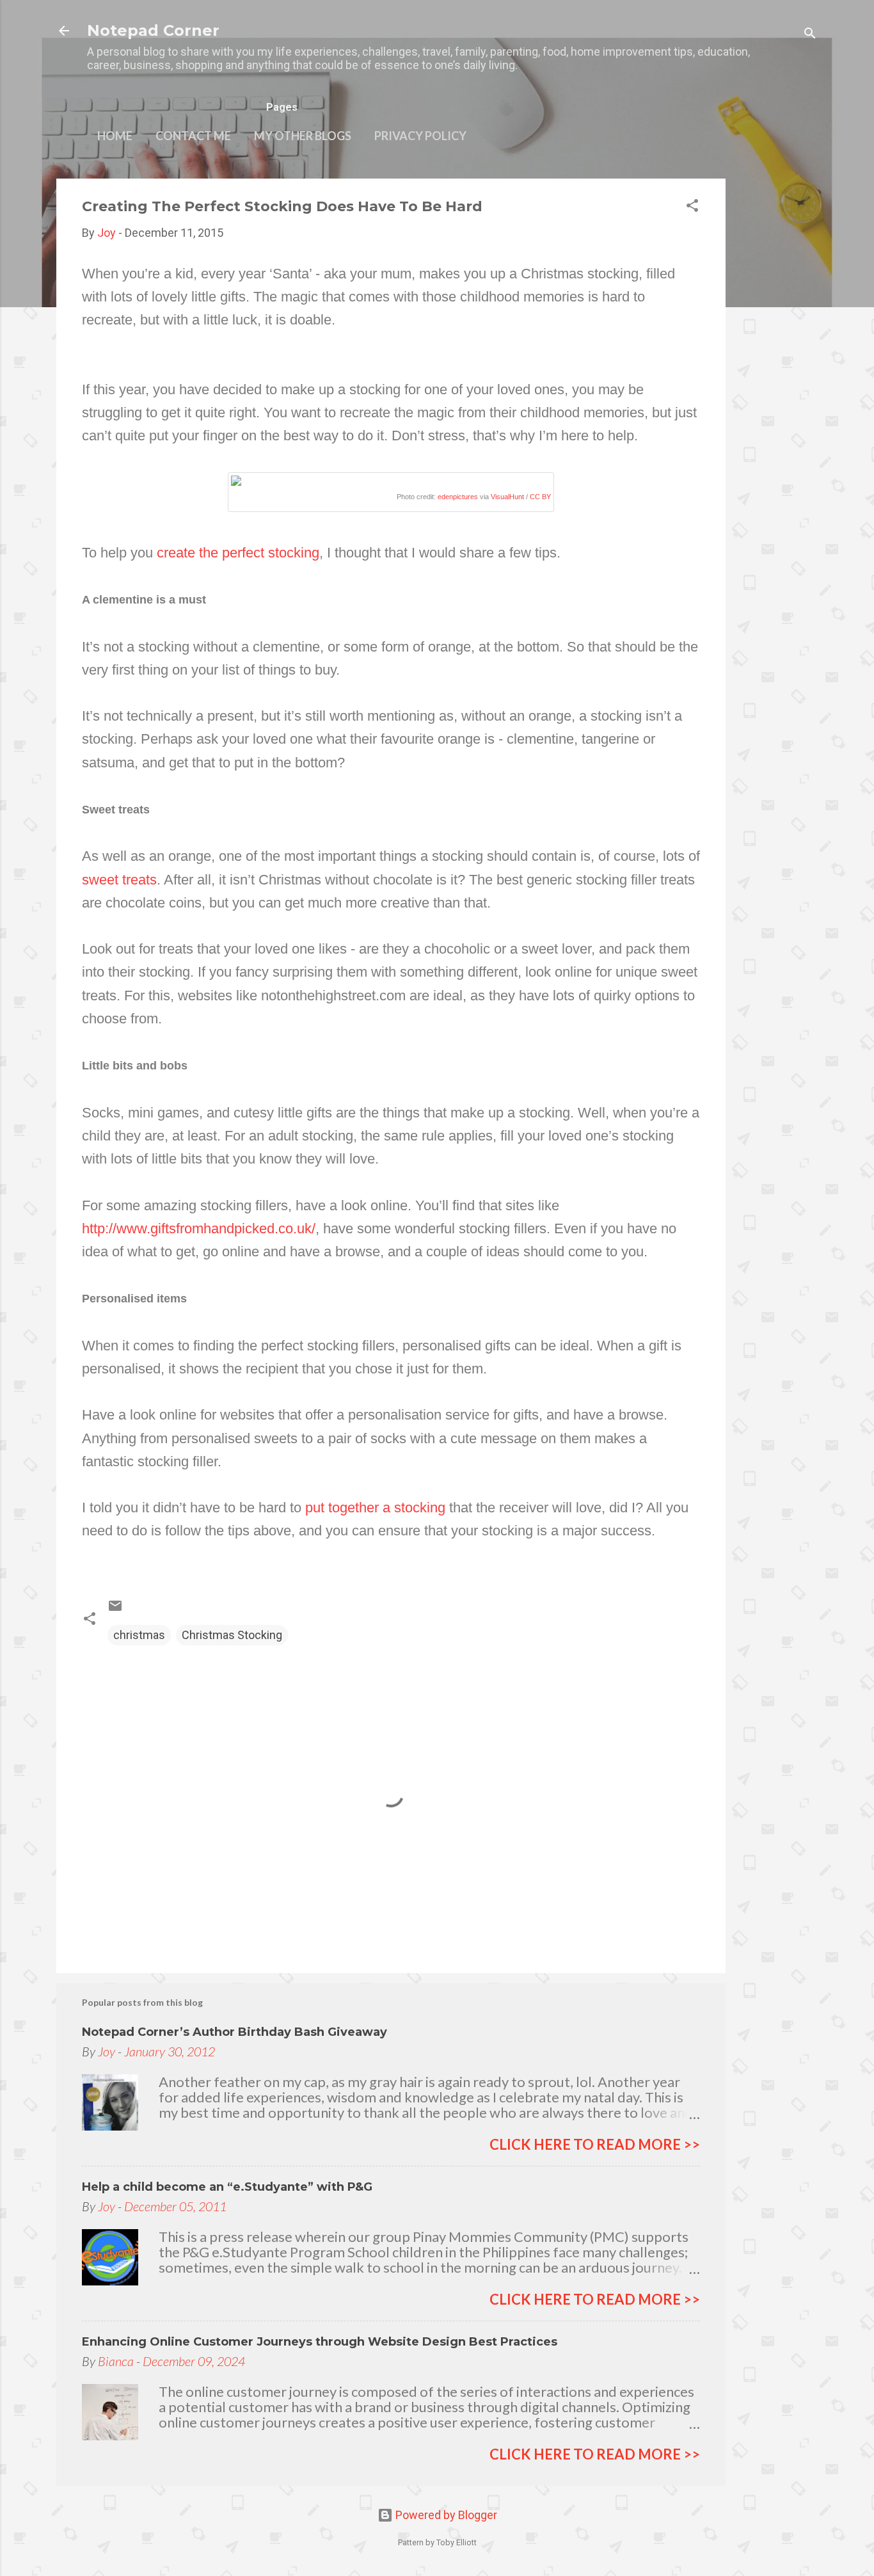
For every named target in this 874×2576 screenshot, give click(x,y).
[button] (692, 207)
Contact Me (193, 136)
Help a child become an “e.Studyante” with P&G (227, 2187)
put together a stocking (375, 1508)
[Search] (810, 35)
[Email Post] (115, 1609)
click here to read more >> (595, 2144)
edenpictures (458, 497)
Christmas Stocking (232, 1635)
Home (115, 136)
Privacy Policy (420, 136)
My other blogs (303, 136)
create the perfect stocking (238, 553)
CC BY (540, 497)
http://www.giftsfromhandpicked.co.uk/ (199, 1228)
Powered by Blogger (445, 2515)
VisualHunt (507, 497)
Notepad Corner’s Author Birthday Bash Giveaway (234, 2032)
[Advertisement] (777, 371)
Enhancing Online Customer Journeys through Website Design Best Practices (320, 2342)
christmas (139, 1635)
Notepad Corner (153, 30)
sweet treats (119, 880)
